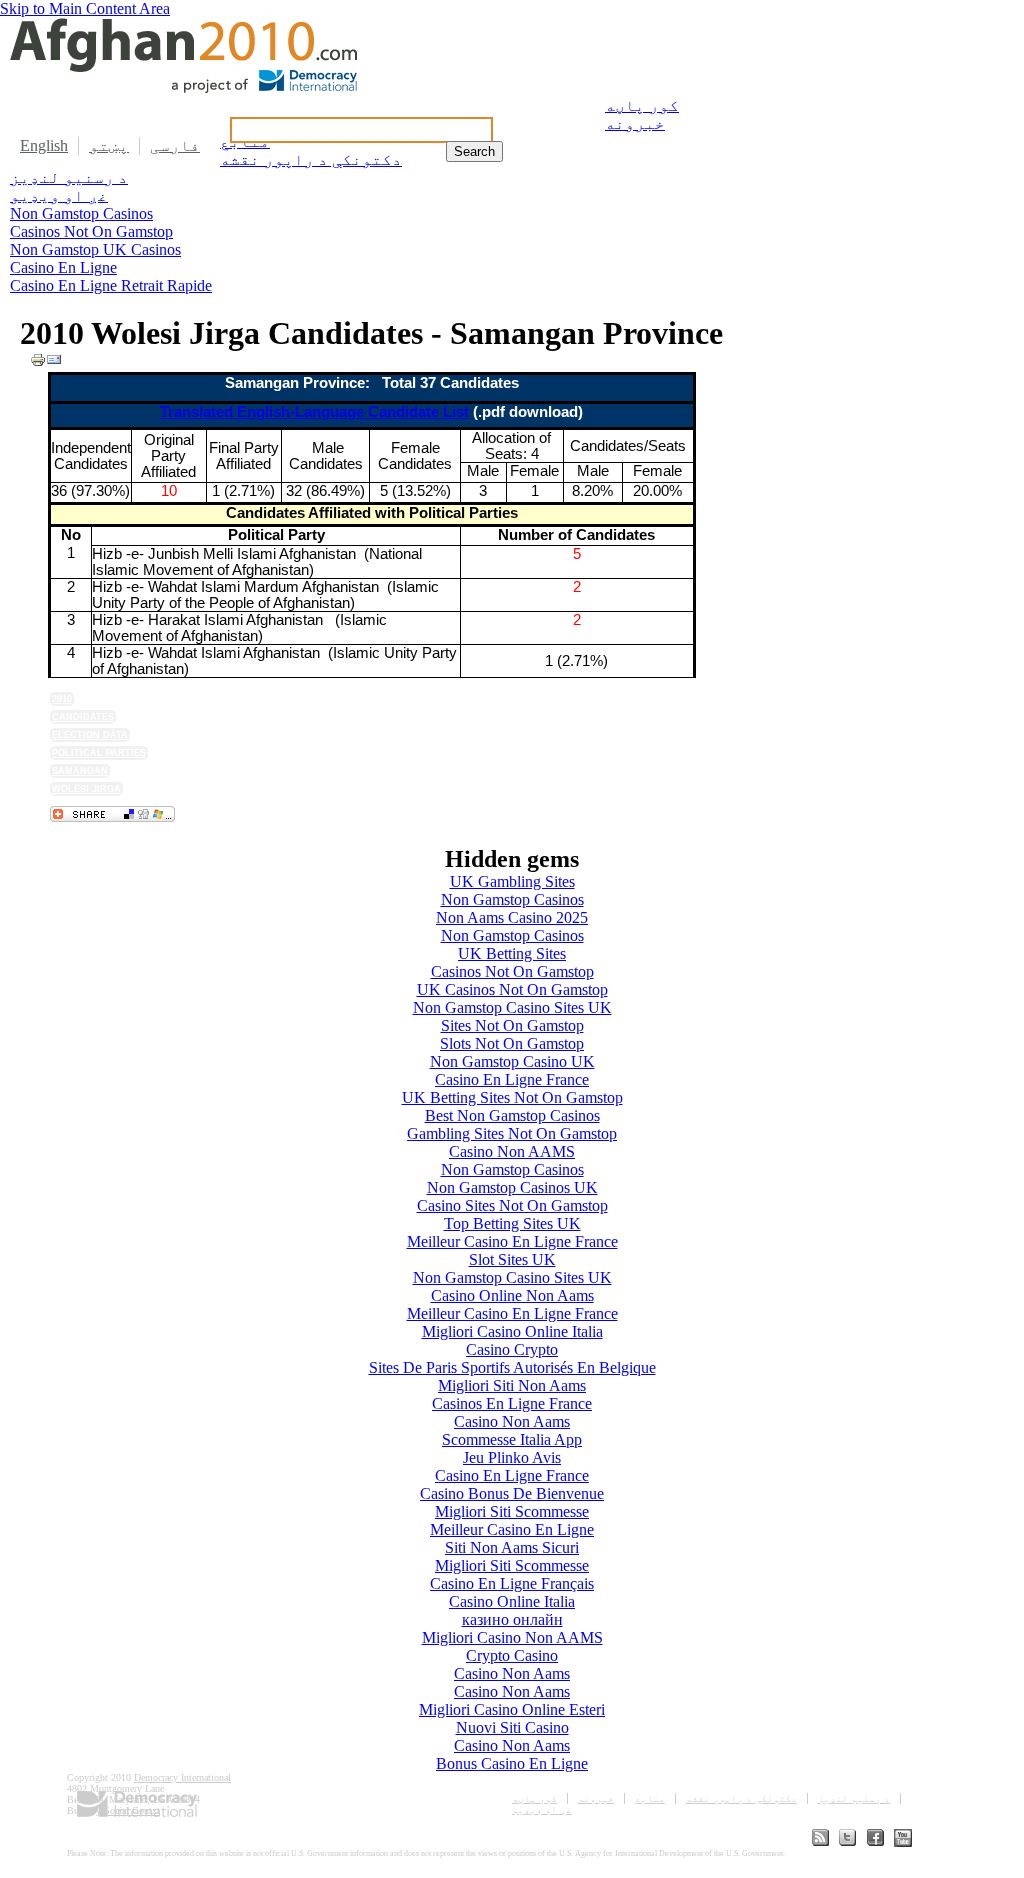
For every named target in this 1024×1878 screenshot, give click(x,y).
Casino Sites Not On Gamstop (512, 1205)
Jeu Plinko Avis (512, 1457)
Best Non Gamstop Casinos (512, 1115)
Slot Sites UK (512, 1259)
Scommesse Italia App (512, 1439)
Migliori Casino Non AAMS (512, 1637)
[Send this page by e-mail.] (54, 362)
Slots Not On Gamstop (512, 1043)
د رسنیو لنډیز (69, 177)
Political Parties (99, 753)
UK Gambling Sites (512, 881)
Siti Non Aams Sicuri (512, 1547)
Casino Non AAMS (512, 1151)
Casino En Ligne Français (512, 1583)
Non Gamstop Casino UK (512, 1061)
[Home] (183, 87)
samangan (80, 771)
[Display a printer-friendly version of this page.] (38, 362)
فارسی (175, 145)
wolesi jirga (86, 789)
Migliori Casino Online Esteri (512, 1709)
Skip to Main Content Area (85, 8)
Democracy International (182, 1777)
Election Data (90, 735)
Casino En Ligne (63, 267)
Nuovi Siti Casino (512, 1727)
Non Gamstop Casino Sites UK (512, 1007)
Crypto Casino (512, 1655)
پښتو (109, 145)
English (44, 145)
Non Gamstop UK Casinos (95, 249)
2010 (62, 699)
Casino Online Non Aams (512, 1295)
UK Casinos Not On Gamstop (512, 989)
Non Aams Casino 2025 (512, 917)
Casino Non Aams (512, 1421)
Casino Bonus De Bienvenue (512, 1493)
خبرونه (635, 123)
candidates (83, 717)
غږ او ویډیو (59, 195)
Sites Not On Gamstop (512, 1025)
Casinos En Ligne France (512, 1403)
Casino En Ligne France (512, 1079)
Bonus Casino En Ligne (512, 1763)
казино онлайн (512, 1619)
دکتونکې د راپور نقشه (741, 1798)
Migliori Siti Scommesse (512, 1511)
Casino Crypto (512, 1349)
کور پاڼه (642, 105)
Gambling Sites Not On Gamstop (512, 1133)
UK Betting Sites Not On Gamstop (512, 1097)
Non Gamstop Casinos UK (512, 1187)
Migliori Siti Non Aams (512, 1385)
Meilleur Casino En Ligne (512, 1529)
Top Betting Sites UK (512, 1223)
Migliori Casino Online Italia (512, 1331)
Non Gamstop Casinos (81, 213)
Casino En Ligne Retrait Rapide (111, 285)
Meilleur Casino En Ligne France (512, 1241)
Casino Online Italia (512, 1601)
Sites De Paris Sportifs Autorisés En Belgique (512, 1367)
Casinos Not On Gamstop (91, 231)
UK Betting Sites (512, 953)
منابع (650, 1798)
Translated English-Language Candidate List (314, 412)
